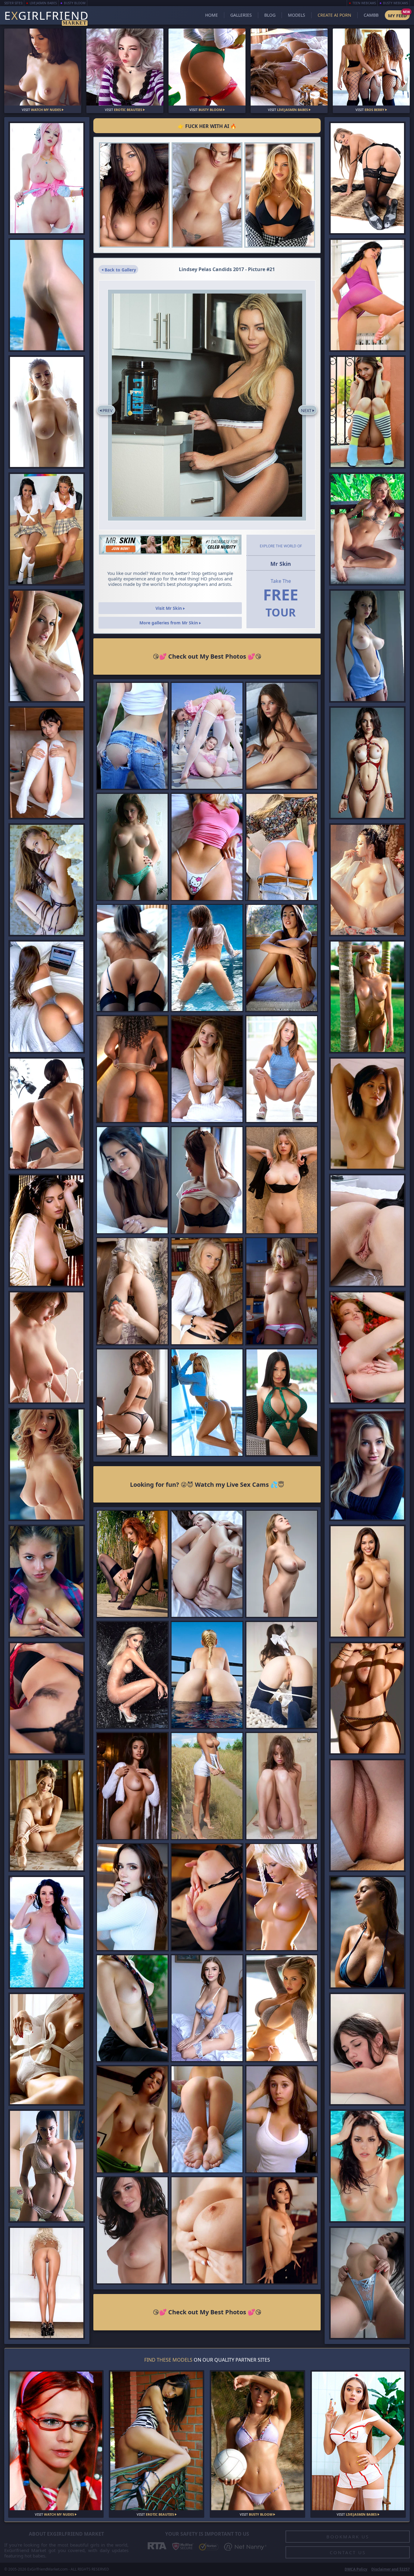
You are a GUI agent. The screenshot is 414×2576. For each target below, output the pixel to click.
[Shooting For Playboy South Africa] (132, 1675)
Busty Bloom (75, 3)
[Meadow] (207, 1786)
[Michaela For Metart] (282, 1786)
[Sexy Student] (207, 1897)
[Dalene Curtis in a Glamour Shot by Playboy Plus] (282, 1897)
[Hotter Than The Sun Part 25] (367, 763)
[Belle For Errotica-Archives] (282, 736)
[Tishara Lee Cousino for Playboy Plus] (47, 1230)
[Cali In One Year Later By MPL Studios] (47, 763)
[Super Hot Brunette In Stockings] (367, 178)
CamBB (371, 15)
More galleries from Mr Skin (169, 623)
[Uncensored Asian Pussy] (367, 880)
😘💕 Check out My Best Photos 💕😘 (207, 656)
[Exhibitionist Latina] (47, 2049)
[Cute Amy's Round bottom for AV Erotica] (47, 1581)
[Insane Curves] (207, 195)
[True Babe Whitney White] (132, 2230)
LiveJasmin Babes (43, 3)
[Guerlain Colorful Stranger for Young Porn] (367, 412)
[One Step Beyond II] (282, 1180)
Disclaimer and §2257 (391, 2569)
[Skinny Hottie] (282, 2230)
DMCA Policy (356, 2569)
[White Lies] (132, 1897)
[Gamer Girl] (367, 1698)
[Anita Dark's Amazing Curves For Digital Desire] (47, 646)
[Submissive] (282, 1564)
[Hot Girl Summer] (282, 1402)
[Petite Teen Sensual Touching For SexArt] (207, 1564)
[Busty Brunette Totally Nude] (134, 195)
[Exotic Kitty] (367, 529)
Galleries (241, 15)
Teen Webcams (364, 3)
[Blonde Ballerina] (47, 1815)
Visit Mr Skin (169, 608)
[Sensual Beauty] (47, 1347)
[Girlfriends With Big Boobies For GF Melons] (282, 2119)
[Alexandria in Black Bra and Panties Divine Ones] (132, 1180)
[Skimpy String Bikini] (367, 2166)
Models (297, 15)
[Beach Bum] (47, 295)
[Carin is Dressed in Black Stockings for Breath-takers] (132, 958)
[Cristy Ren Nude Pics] (132, 1786)
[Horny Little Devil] (47, 880)
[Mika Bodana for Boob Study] (282, 1291)
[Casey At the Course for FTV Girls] (132, 736)
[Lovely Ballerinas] (207, 736)
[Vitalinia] (207, 958)
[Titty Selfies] (207, 847)
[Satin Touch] (207, 2230)
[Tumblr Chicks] (207, 2119)
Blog (270, 15)
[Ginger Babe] (367, 1347)
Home (212, 15)
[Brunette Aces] (367, 1581)
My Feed (397, 15)
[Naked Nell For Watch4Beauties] (367, 295)
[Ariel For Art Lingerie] (132, 1564)
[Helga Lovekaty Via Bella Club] (47, 2166)
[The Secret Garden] (367, 997)
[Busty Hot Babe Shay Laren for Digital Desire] (47, 1464)
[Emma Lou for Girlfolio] (207, 1180)
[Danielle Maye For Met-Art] (207, 1291)
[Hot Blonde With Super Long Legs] (47, 2283)
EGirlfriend (47, 16)
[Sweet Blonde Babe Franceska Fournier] (367, 1464)
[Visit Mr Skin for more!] (170, 545)
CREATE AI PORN (334, 15)
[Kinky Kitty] (132, 1291)
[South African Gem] (367, 1932)
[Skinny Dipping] (47, 1932)
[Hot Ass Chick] (132, 1069)
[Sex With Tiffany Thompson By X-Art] (367, 2049)
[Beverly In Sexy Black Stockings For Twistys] (47, 1698)
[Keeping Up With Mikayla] (282, 2008)
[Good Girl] (282, 1675)
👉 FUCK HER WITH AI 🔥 (207, 126)
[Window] (282, 958)
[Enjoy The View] (207, 1675)
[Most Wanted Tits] (132, 847)
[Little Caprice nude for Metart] (47, 1114)
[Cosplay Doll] (47, 178)
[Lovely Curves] (47, 412)
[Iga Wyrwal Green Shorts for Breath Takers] (132, 2119)
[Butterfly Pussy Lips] (367, 1230)
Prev (107, 410)
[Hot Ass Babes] (132, 1402)
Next (306, 410)
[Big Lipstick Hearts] (207, 1069)
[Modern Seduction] (132, 2008)
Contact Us (348, 2552)
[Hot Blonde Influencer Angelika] (207, 1402)
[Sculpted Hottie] (367, 2283)
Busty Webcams (396, 3)
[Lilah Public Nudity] (282, 1069)
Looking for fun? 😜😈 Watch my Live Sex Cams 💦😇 (207, 1484)
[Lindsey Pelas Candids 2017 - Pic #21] (207, 405)
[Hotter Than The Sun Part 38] (207, 2008)
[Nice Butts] (47, 997)
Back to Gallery (120, 270)
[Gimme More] (280, 195)
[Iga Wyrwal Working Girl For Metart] (367, 1114)
